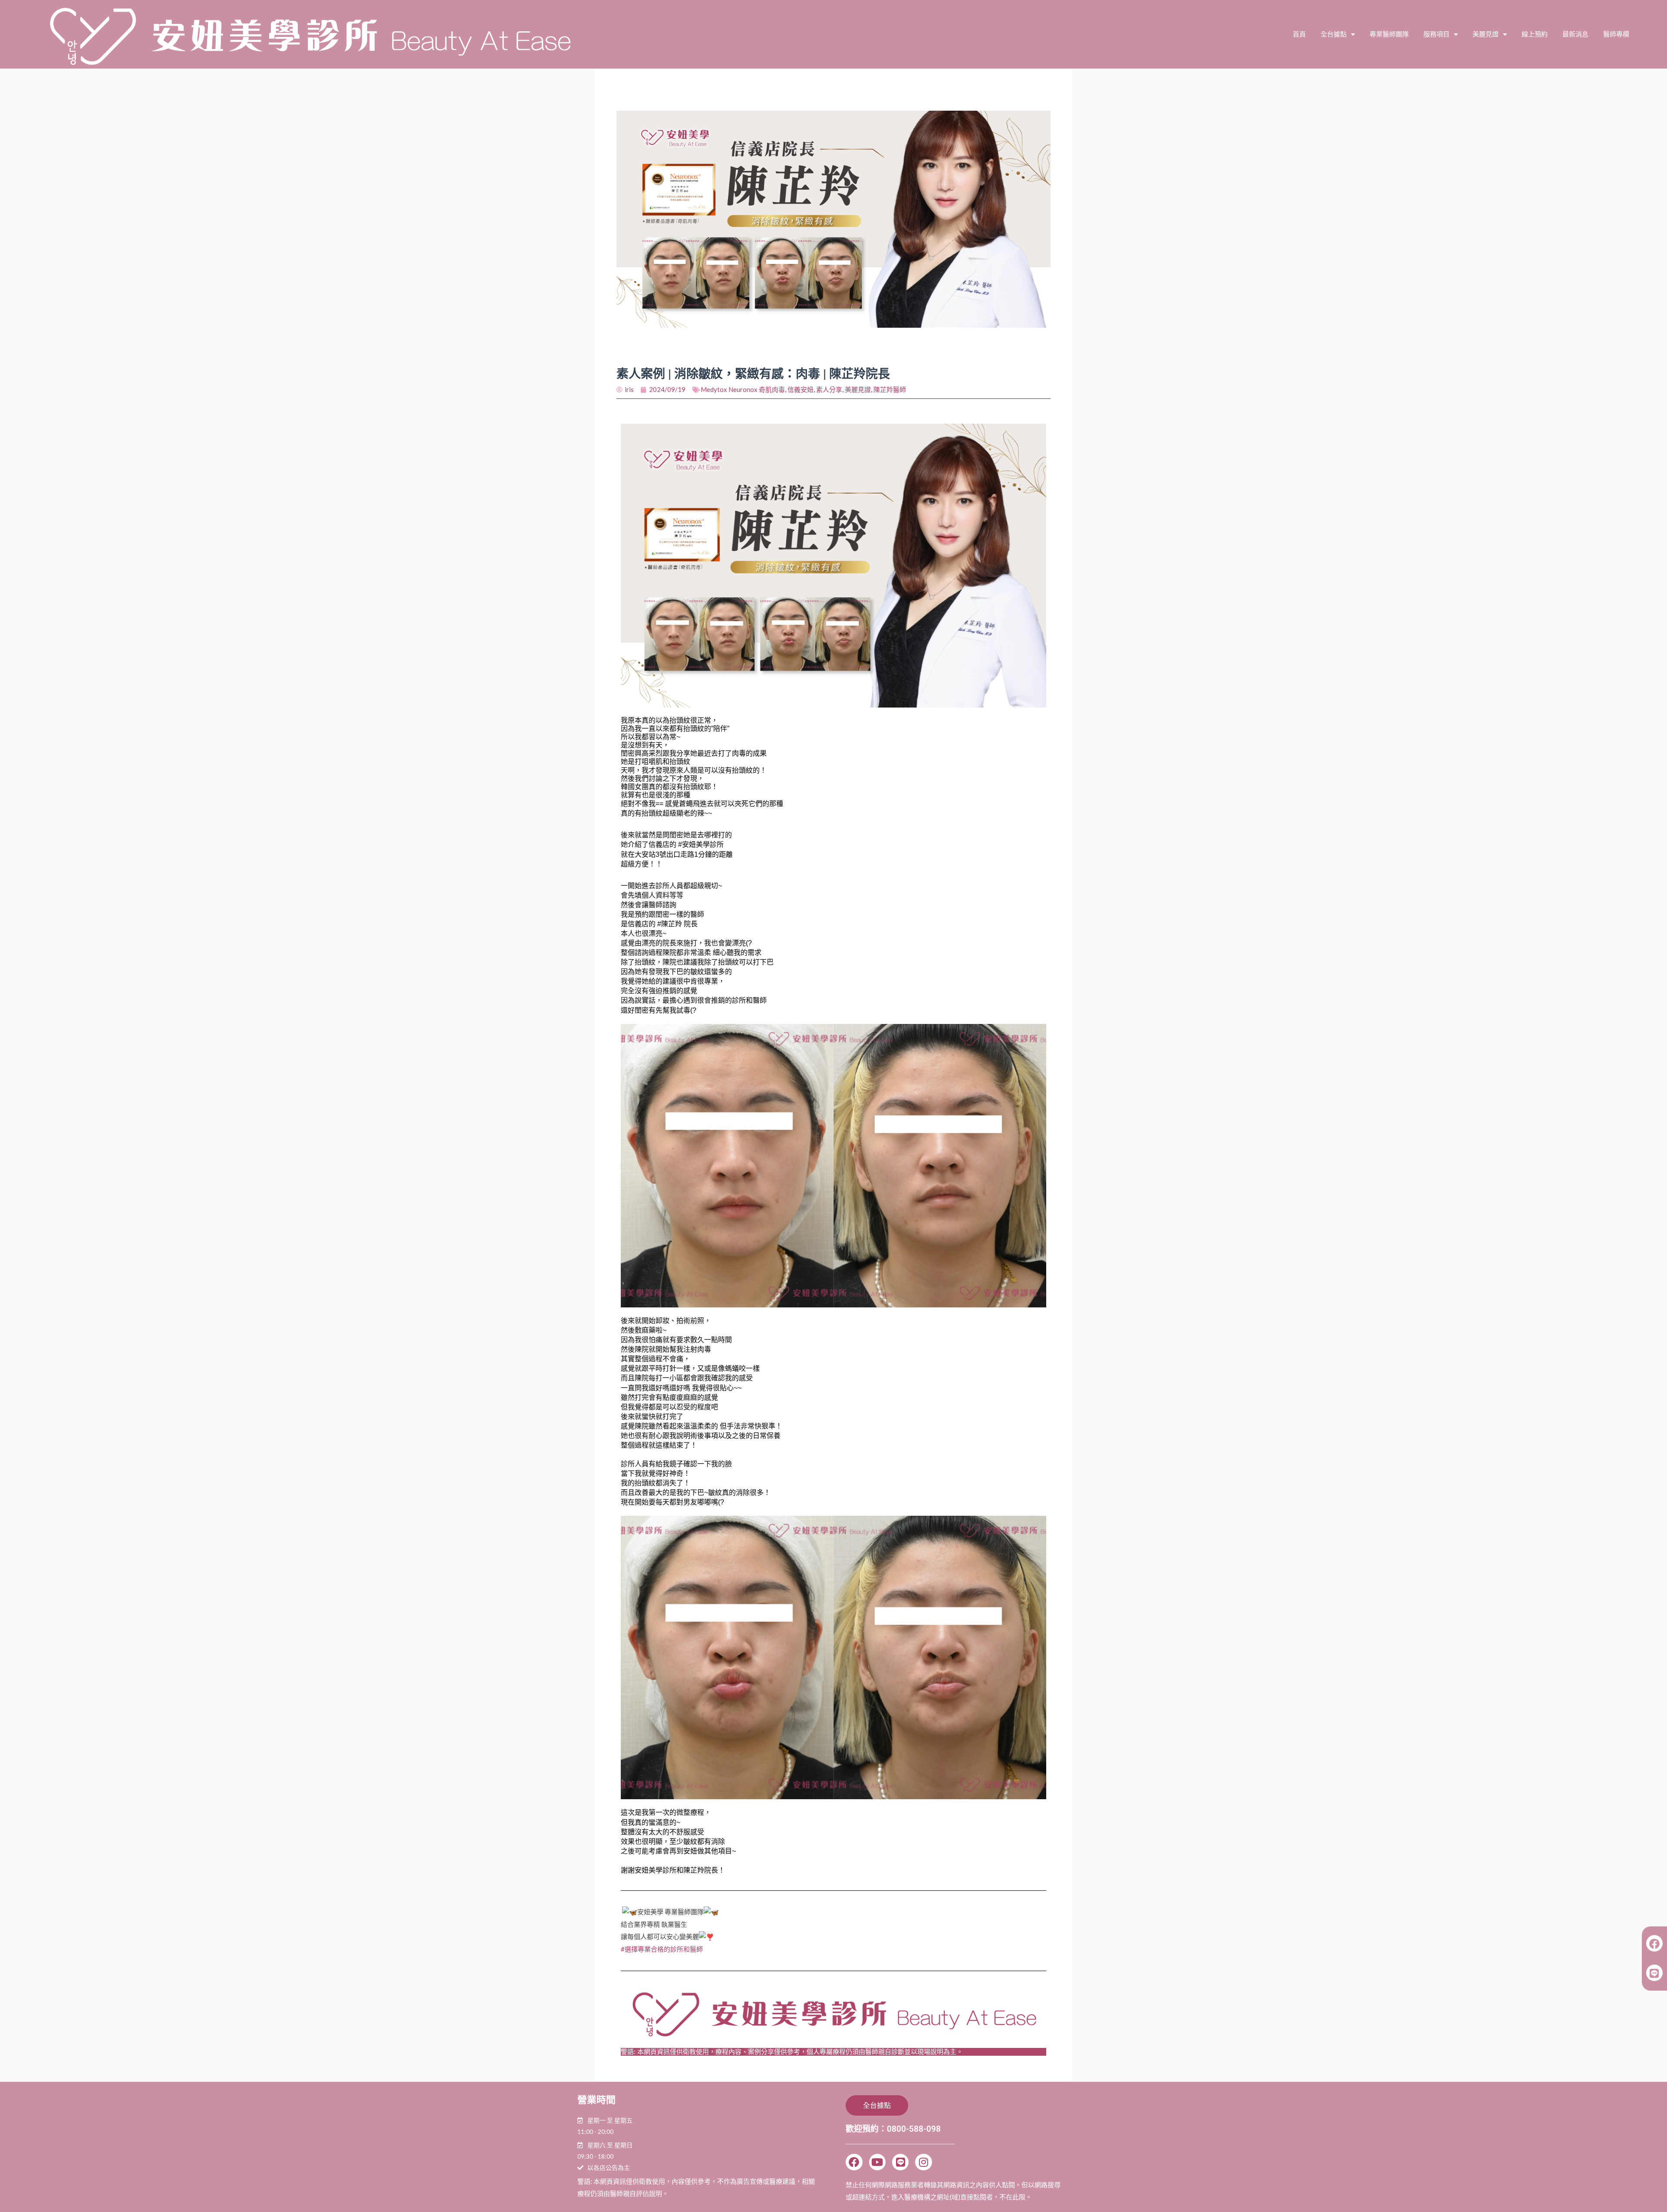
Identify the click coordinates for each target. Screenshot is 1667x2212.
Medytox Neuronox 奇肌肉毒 (743, 389)
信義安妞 (801, 389)
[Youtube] (877, 2162)
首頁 (1299, 34)
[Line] (900, 2162)
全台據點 (1334, 34)
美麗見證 (1486, 34)
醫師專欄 (1616, 34)
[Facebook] (854, 2162)
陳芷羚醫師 (890, 389)
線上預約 (1535, 34)
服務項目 (1436, 34)
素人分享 (829, 389)
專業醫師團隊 (1389, 34)
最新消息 (1575, 34)
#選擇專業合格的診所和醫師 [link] (662, 1949)
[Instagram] (923, 2162)
